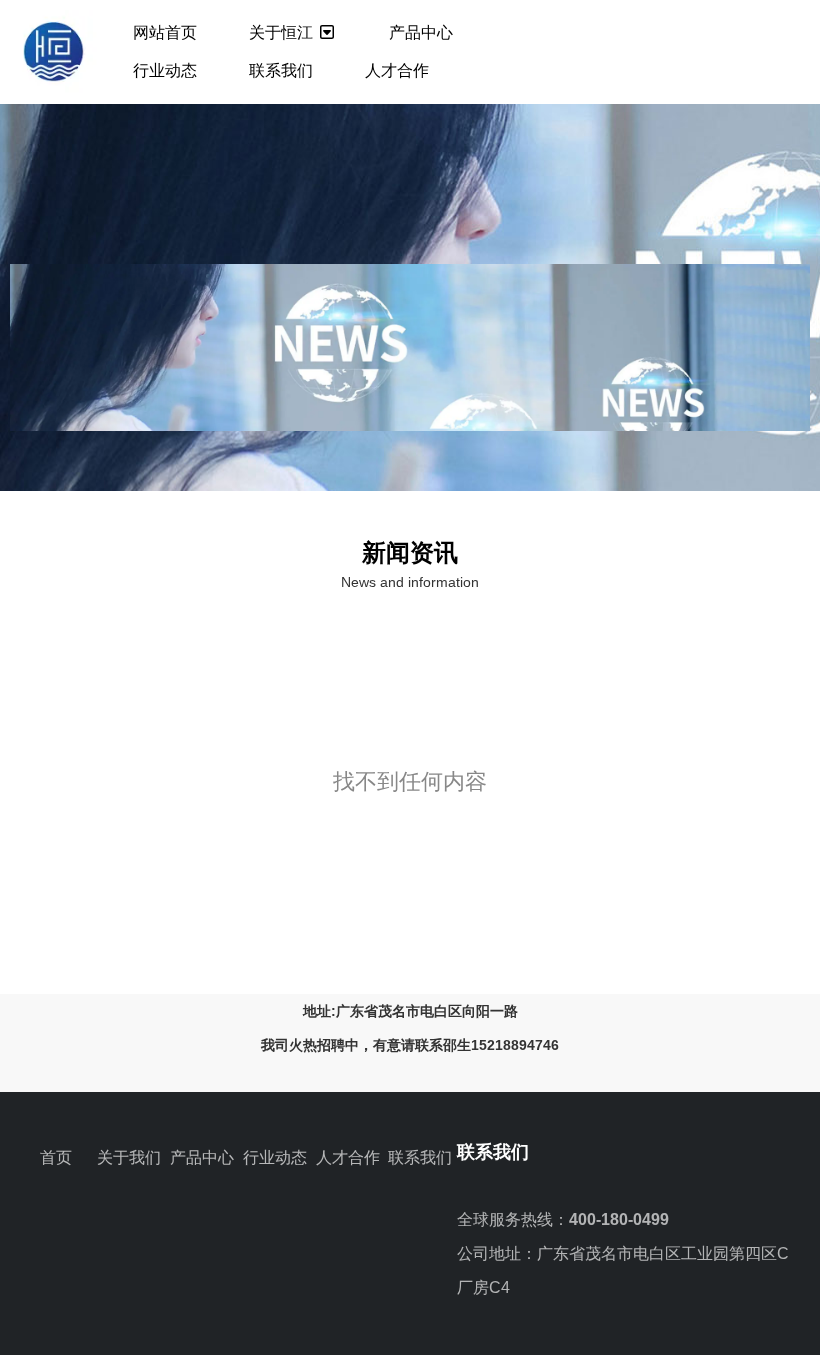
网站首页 (165, 32)
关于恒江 (283, 32)
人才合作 (397, 70)
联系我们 (281, 70)
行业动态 (165, 70)
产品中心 (421, 32)
